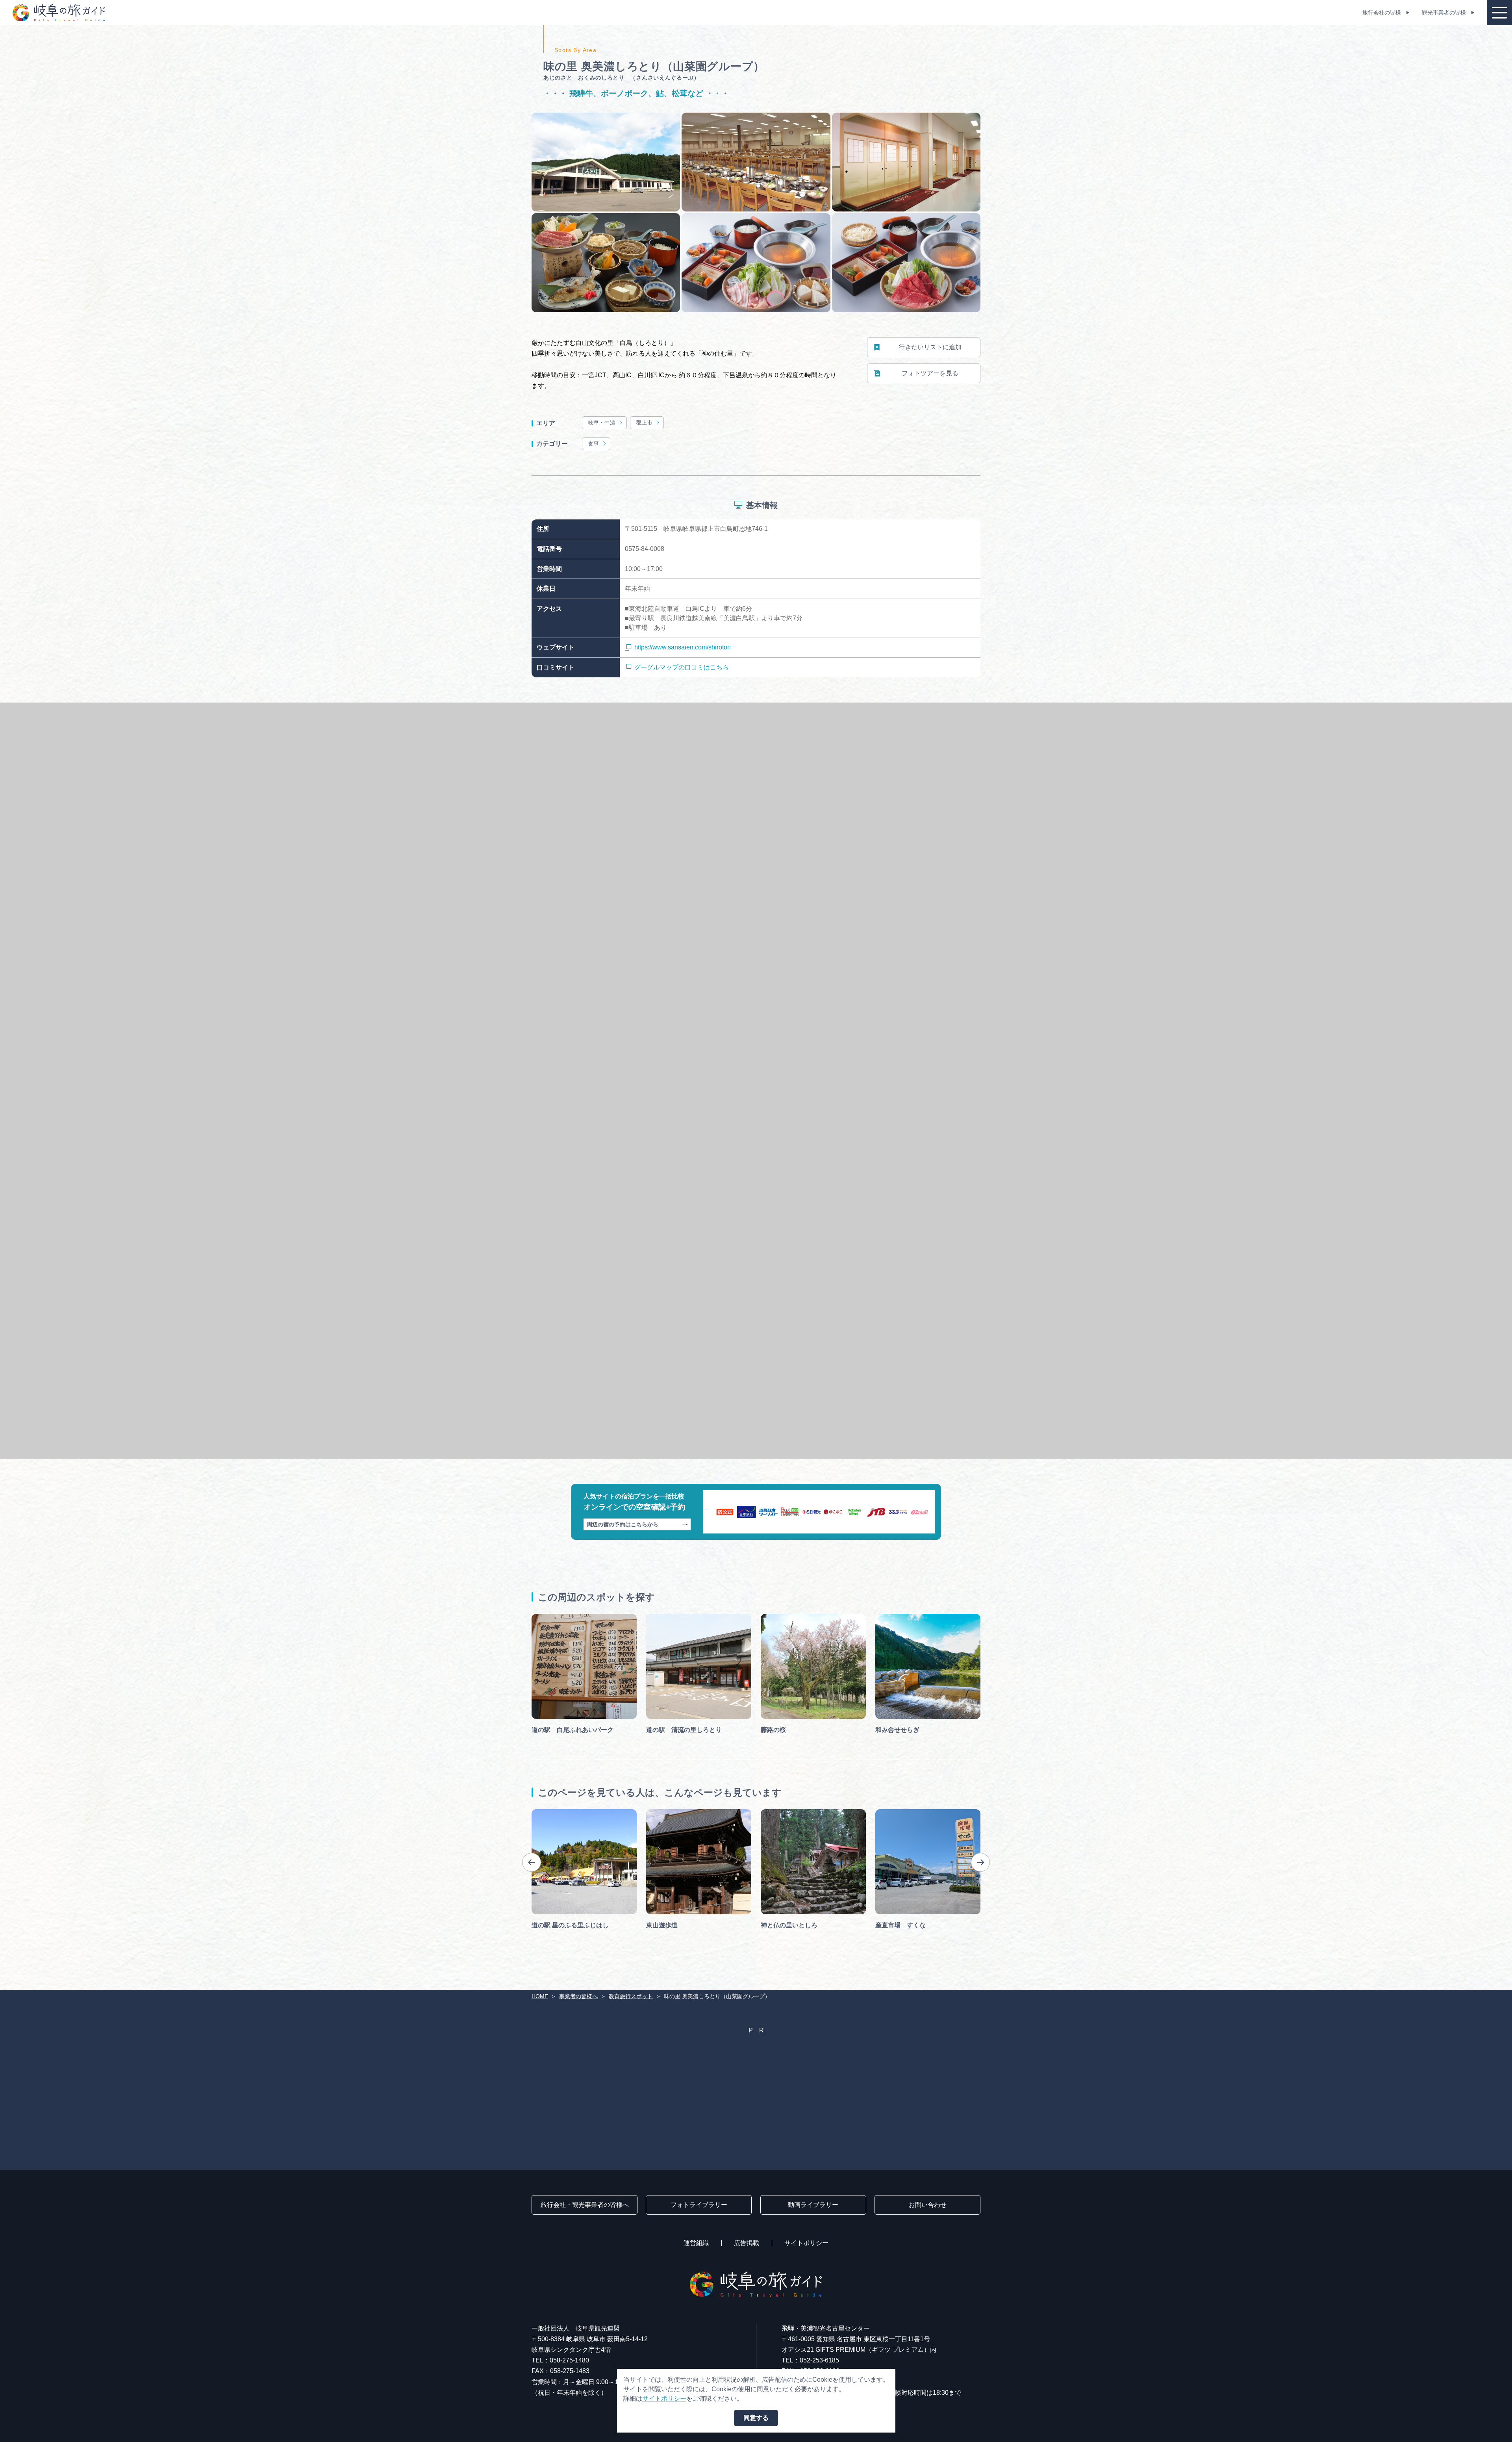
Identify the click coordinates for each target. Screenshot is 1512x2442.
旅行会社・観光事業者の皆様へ (585, 2205)
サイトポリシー (806, 2243)
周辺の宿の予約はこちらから (623, 1524)
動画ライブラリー (813, 2205)
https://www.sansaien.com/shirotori (683, 647)
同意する (756, 2418)
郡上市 (644, 423)
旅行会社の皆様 (1382, 13)
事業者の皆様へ (578, 1996)
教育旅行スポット (631, 1996)
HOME (540, 1996)
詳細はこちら (550, 1812)
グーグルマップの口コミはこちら (682, 667)
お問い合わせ (928, 2205)
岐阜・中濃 (602, 423)
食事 (593, 443)
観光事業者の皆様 (1444, 13)
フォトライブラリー (699, 2205)
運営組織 (696, 2243)
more (539, 1617)
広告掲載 (747, 2243)
